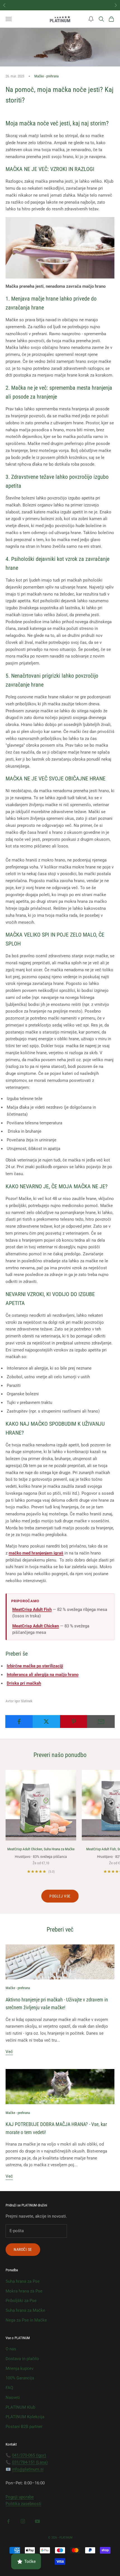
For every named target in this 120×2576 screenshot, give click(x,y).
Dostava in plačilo (22, 2359)
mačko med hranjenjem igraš (36, 1553)
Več (9, 2052)
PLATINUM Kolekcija (25, 2417)
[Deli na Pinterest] (74, 1722)
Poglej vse (60, 1896)
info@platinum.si (28, 2469)
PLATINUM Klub (20, 2407)
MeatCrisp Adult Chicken (36, 1626)
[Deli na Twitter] (46, 1722)
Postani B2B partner (24, 2427)
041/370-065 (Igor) (29, 2455)
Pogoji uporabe (20, 2497)
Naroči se (23, 2249)
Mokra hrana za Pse (24, 2291)
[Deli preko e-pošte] (101, 1722)
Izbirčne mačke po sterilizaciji (35, 1666)
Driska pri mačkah (24, 1683)
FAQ (9, 2388)
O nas (11, 2349)
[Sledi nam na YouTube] (37, 2521)
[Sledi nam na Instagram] (23, 2521)
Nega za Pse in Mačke (26, 2320)
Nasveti (13, 2398)
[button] (91, 19)
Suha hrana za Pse (23, 2281)
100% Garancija (20, 2378)
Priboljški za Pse (21, 2301)
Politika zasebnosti (23, 2504)
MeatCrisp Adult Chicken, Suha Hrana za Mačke (41, 1849)
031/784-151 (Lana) (30, 2462)
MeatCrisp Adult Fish (32, 1610)
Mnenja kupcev (20, 2368)
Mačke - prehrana (46, 76)
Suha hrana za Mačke (25, 2310)
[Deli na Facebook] (19, 1722)
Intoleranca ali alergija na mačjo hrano (43, 1675)
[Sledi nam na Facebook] (8, 2521)
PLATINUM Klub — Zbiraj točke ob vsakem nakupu (62, 5)
